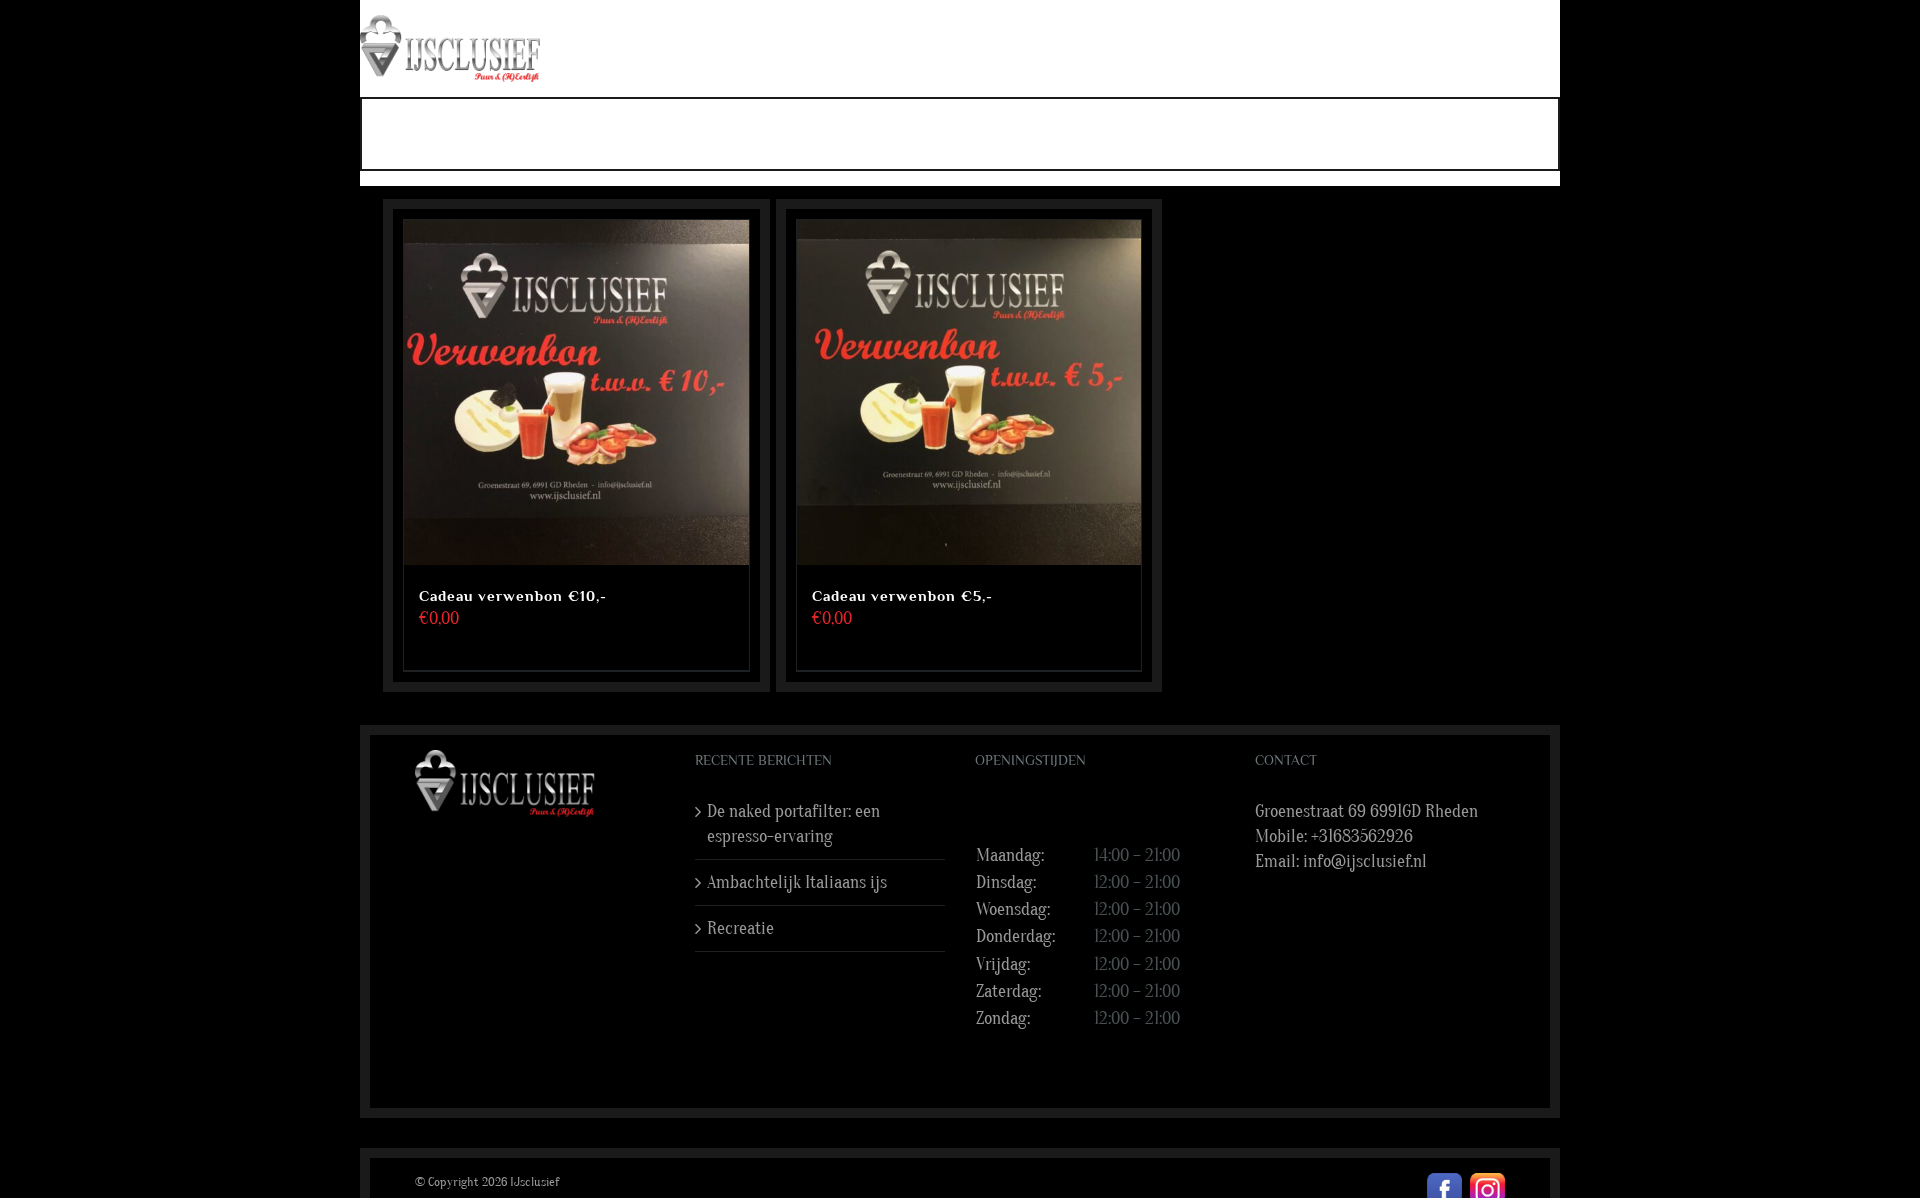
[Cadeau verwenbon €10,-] (576, 392)
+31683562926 (1362, 836)
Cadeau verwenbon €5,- (902, 595)
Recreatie (740, 928)
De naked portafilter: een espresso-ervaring (793, 824)
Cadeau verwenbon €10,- (513, 595)
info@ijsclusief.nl (1365, 861)
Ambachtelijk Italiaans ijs (797, 882)
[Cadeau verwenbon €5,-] (969, 392)
